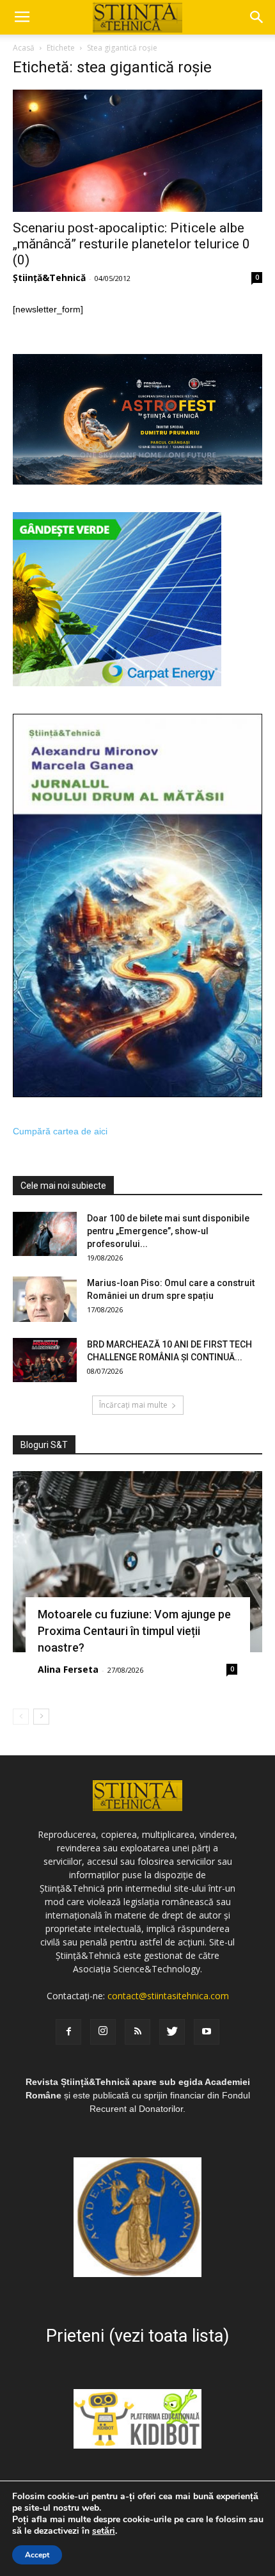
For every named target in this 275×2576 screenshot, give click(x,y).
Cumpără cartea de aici (60, 1131)
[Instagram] (103, 2032)
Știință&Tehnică (49, 278)
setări (104, 2531)
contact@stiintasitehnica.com (168, 1996)
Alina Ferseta (68, 1669)
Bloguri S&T (44, 1445)
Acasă (24, 48)
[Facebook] (68, 2032)
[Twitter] (172, 2032)
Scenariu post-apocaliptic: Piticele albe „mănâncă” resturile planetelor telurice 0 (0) (131, 244)
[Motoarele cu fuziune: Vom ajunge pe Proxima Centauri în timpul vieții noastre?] (137, 1562)
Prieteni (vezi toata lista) (137, 2336)
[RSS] (137, 2032)
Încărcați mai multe (133, 1405)
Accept (37, 2555)
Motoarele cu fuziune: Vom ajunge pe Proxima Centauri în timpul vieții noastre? (134, 1631)
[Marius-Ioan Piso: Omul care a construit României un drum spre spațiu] (45, 1299)
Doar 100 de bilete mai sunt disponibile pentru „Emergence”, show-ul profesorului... (168, 1231)
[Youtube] (207, 2032)
